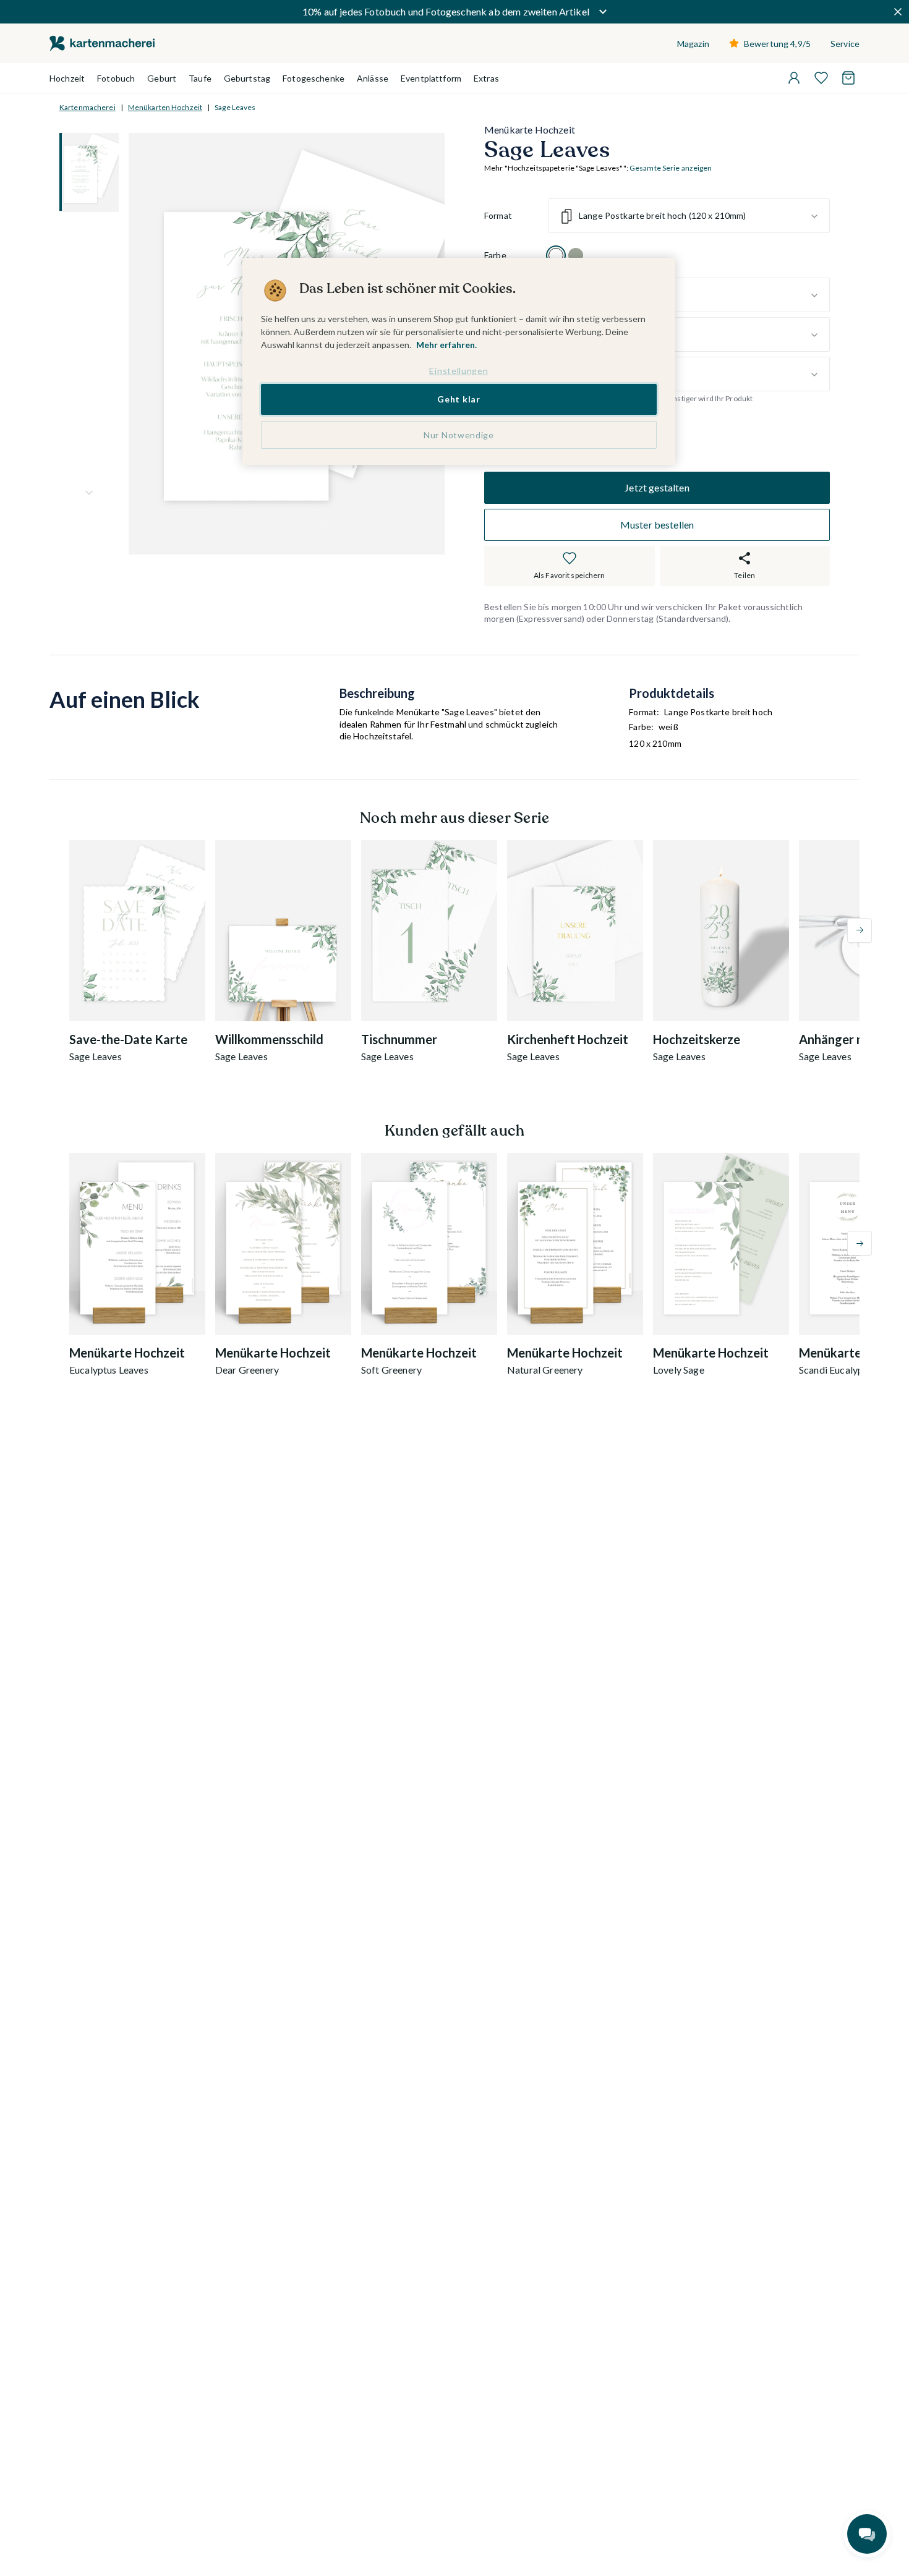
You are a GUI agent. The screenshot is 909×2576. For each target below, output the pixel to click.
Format (498, 216)
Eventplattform (431, 78)
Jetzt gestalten (657, 487)
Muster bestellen (657, 525)
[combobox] (689, 216)
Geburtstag (247, 78)
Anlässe (373, 78)
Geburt (162, 78)
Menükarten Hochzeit (165, 107)
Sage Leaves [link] (235, 107)
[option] (556, 256)
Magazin (693, 44)
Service (845, 44)
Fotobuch (116, 78)
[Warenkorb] (848, 78)
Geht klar (459, 399)
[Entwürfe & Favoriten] (821, 78)
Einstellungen (459, 371)
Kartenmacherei (87, 107)
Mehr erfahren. (446, 345)
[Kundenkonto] (794, 78)
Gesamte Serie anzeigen (671, 168)
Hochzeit (67, 78)
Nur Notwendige (459, 435)
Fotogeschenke (314, 78)
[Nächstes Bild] (89, 493)
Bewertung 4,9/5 (777, 44)
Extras (486, 78)
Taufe (200, 78)
